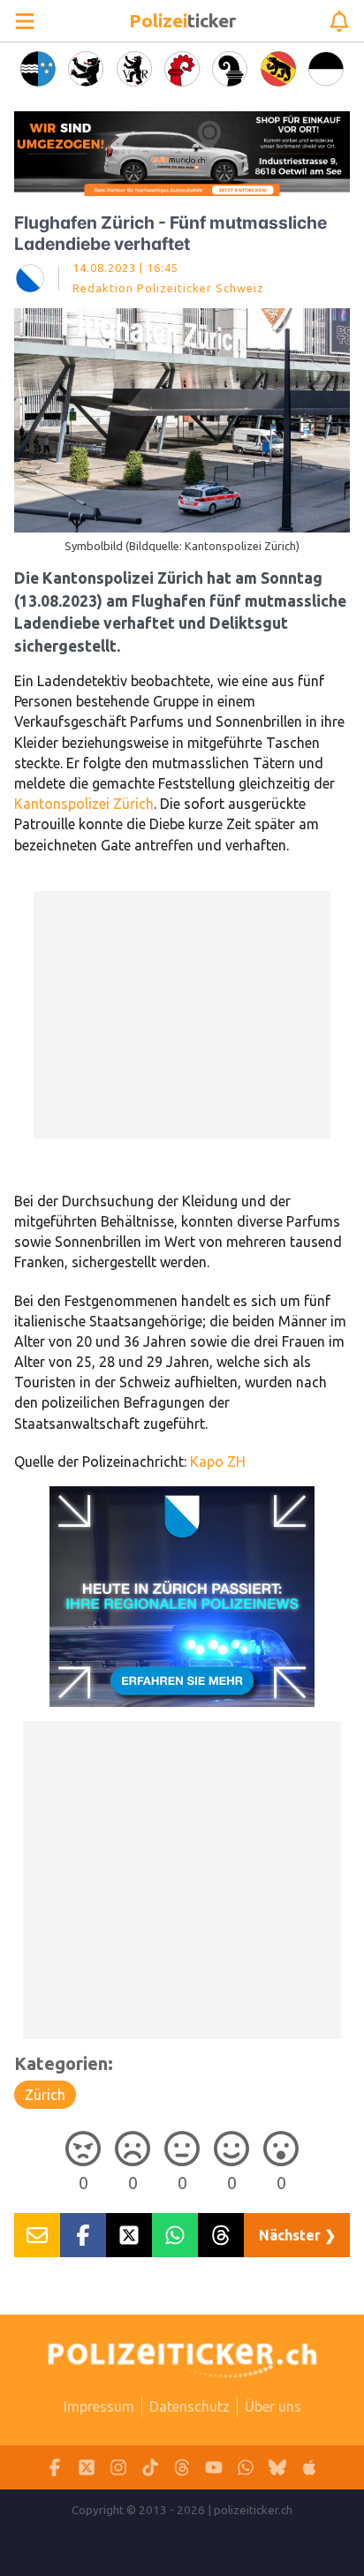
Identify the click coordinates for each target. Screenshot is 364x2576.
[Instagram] (118, 2468)
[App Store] (309, 2468)
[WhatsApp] (246, 2468)
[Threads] (182, 2468)
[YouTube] (214, 2468)
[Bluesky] (277, 2468)
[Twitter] (87, 2468)
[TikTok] (150, 2468)
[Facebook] (55, 2468)
